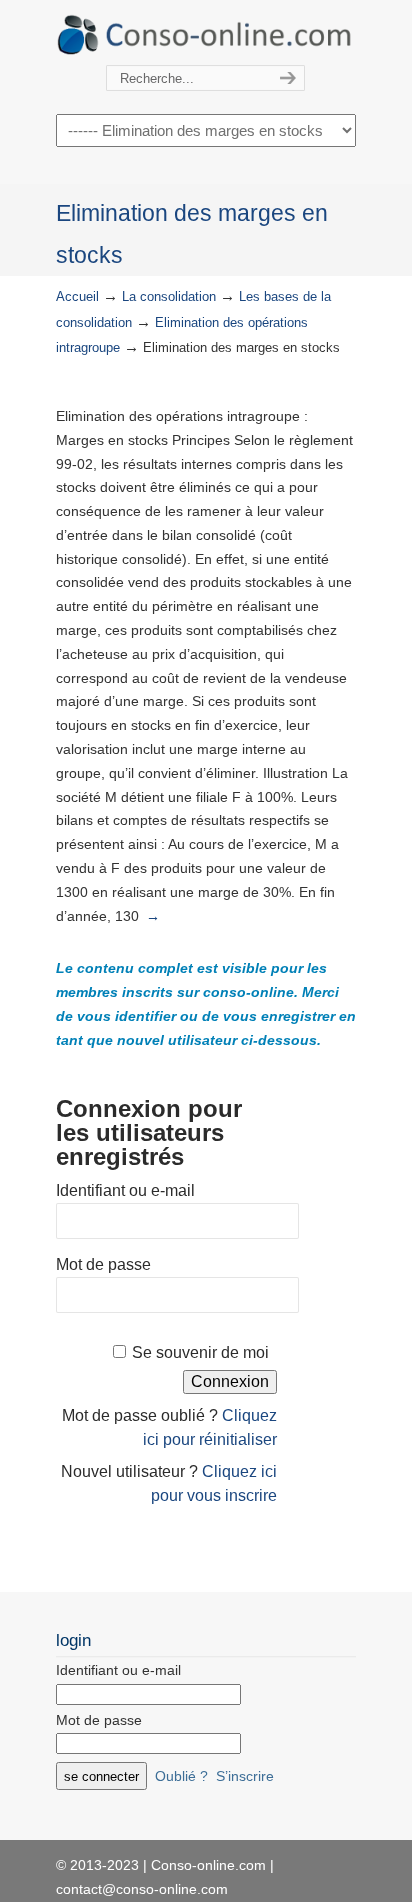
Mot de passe (103, 1264)
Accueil (77, 297)
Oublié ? (181, 1776)
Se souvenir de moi (200, 1352)
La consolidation (169, 297)
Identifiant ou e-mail (125, 1190)
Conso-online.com (206, 33)
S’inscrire (245, 1776)
